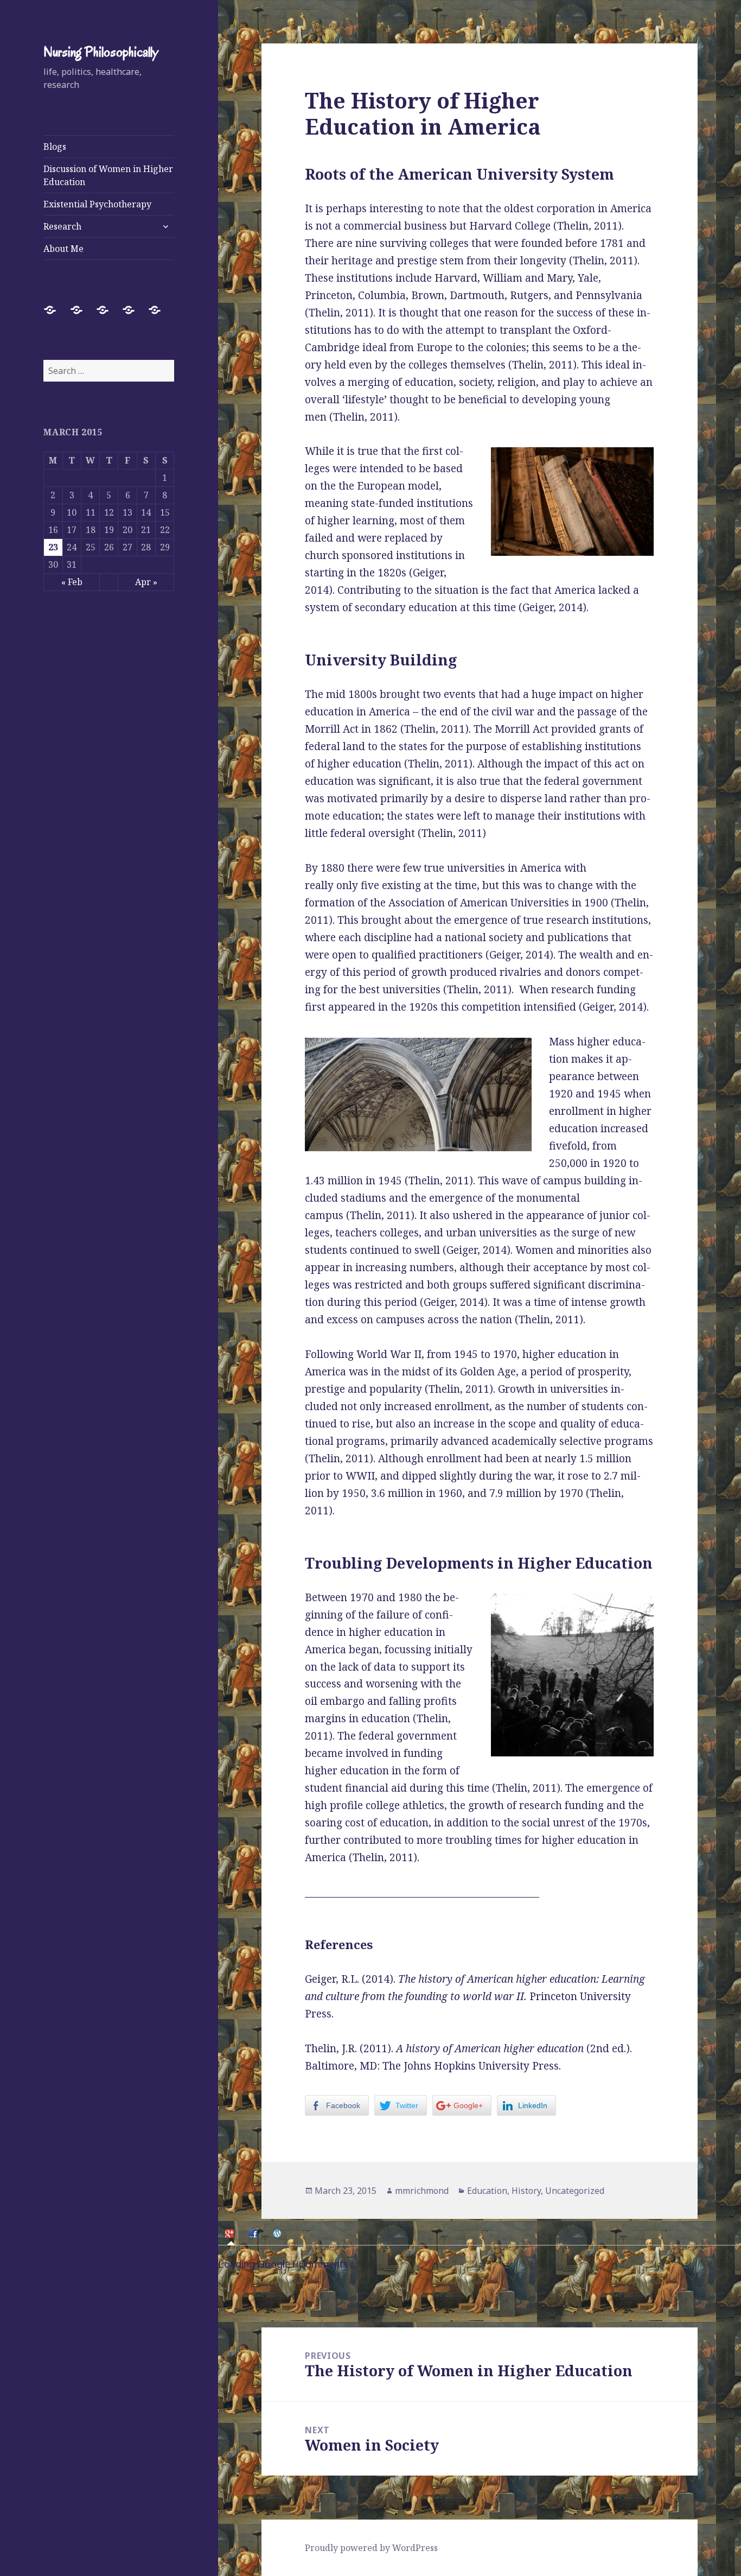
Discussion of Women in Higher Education (108, 175)
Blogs (55, 147)
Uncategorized (575, 2191)
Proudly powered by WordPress (371, 2548)
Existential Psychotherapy (97, 204)
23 (53, 547)
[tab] (231, 2234)
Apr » (146, 582)
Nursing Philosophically (101, 52)
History (526, 2191)
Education (487, 2191)
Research (62, 226)
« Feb (72, 582)
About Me (63, 249)
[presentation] (231, 2233)
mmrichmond (422, 2191)
